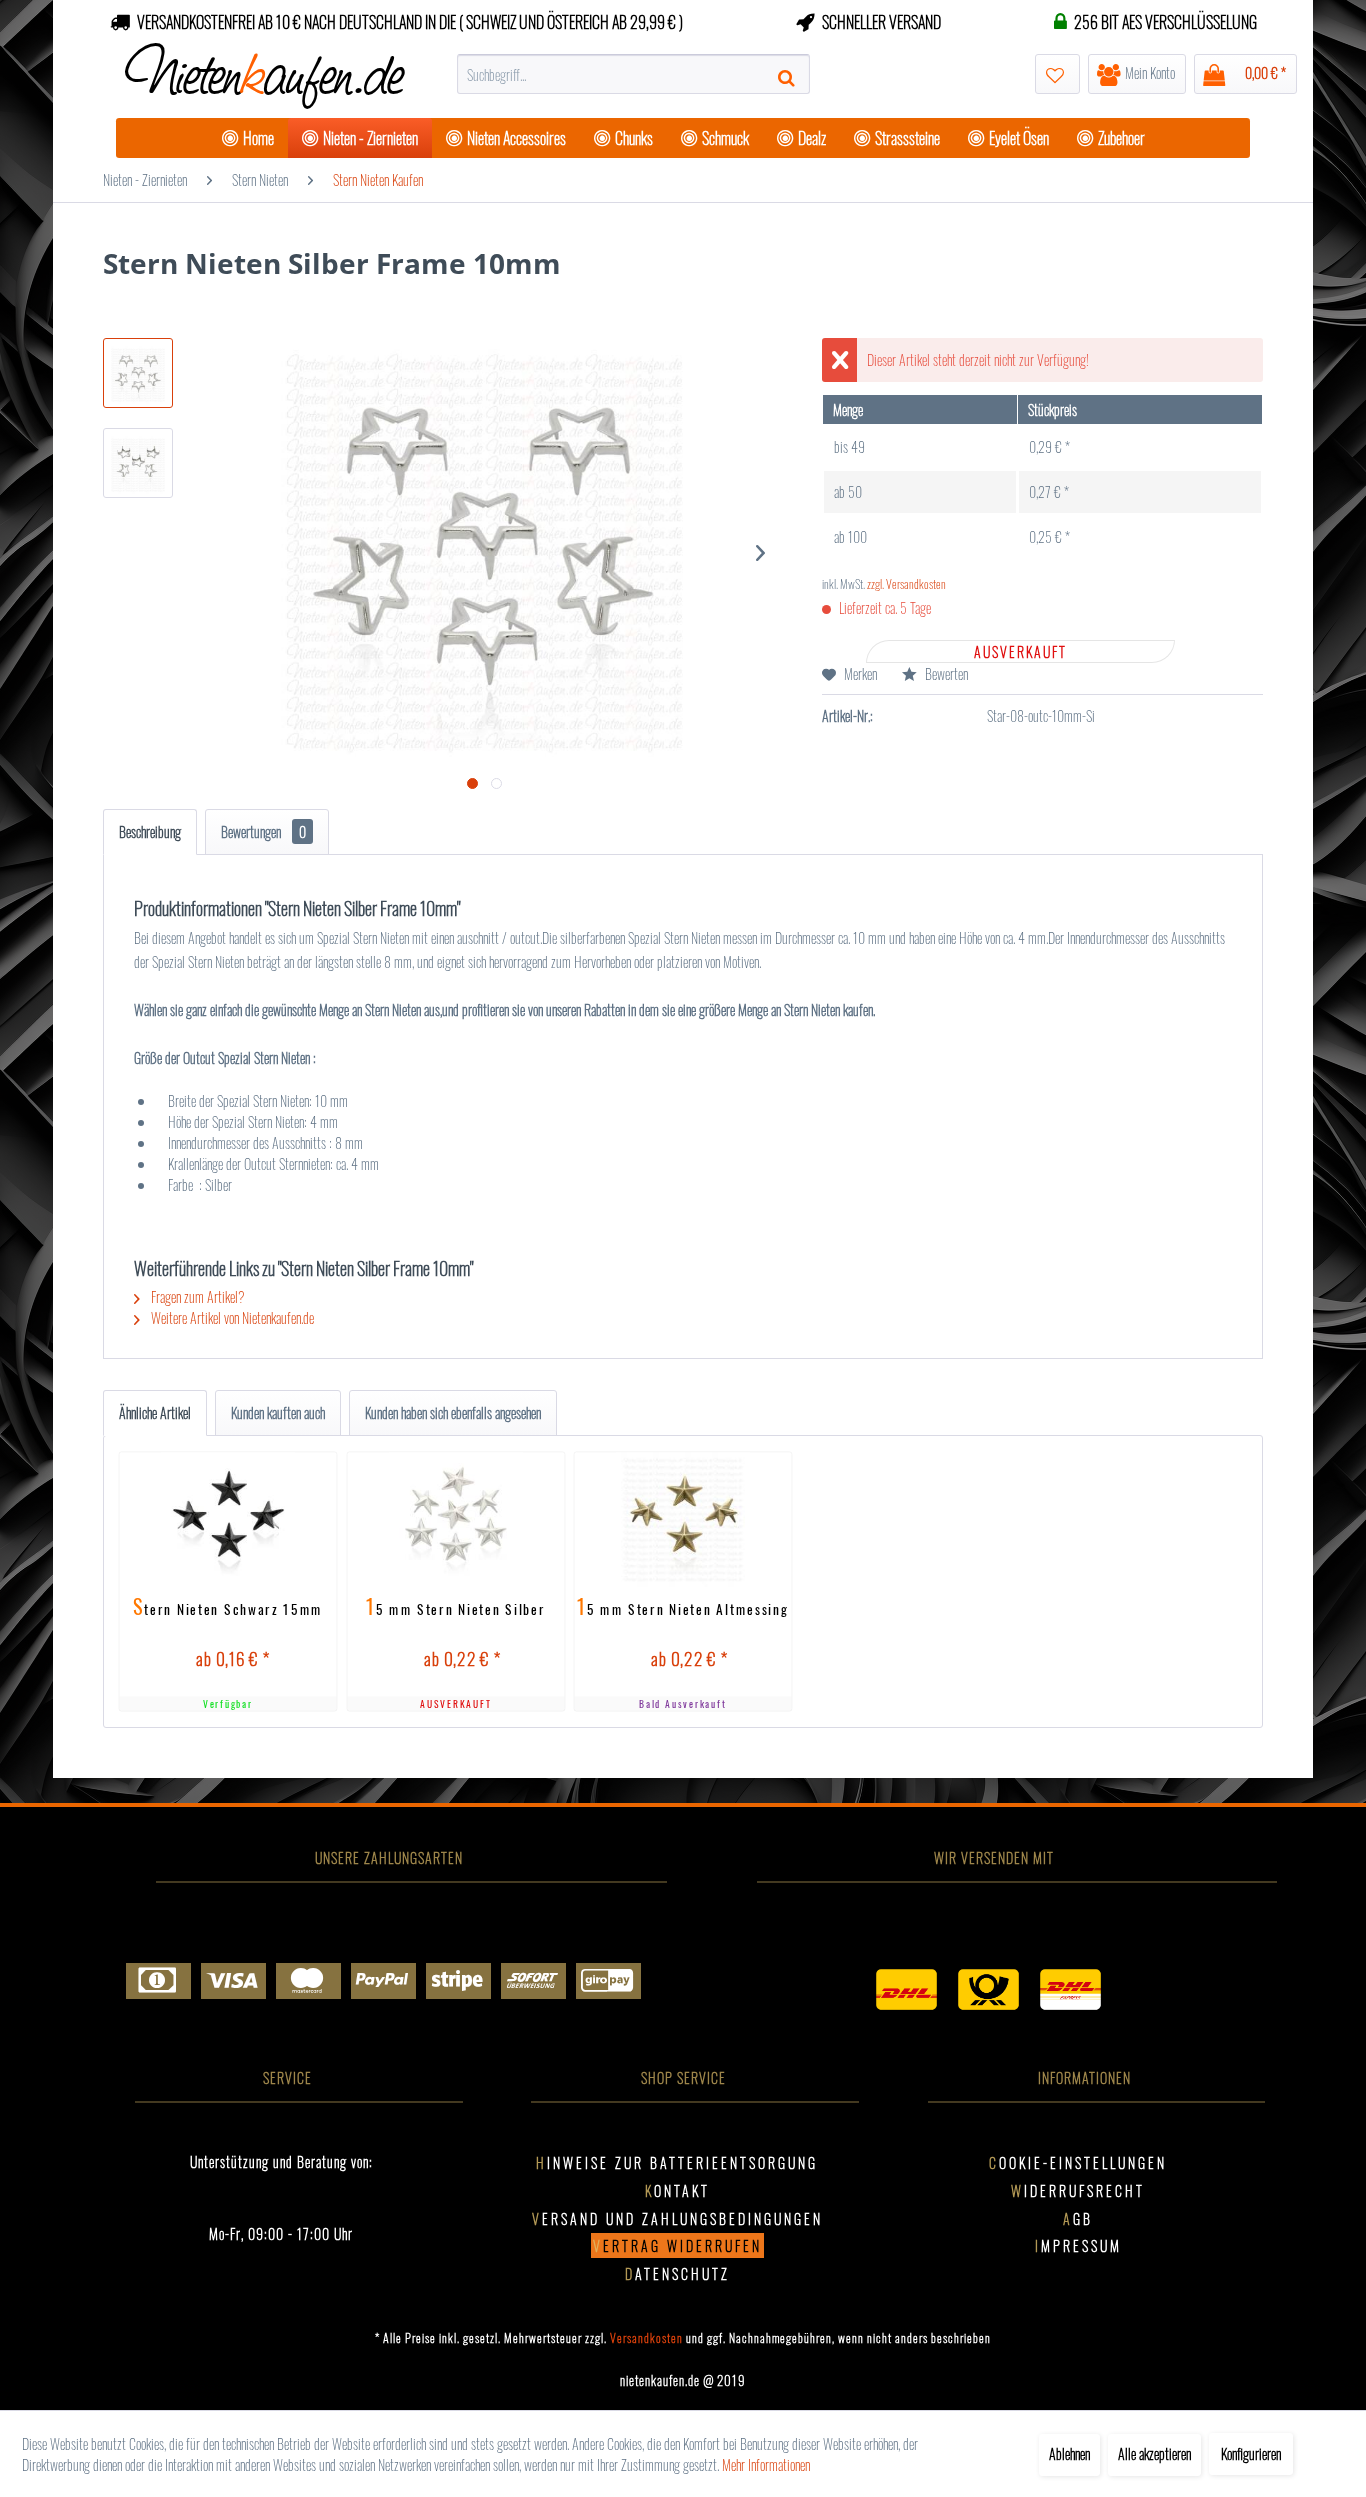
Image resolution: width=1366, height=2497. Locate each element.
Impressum (1078, 2245)
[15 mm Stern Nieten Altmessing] (683, 1519)
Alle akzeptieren (1154, 2453)
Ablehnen (1069, 2453)
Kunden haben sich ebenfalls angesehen (453, 1412)
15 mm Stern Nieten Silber (456, 1608)
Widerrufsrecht (1078, 2190)
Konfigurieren (1251, 2453)
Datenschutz (677, 2273)
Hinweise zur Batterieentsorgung (677, 2162)
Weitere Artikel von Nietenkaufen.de (231, 1317)
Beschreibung (150, 831)
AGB (1078, 2218)
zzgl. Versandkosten (906, 583)
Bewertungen (263, 831)
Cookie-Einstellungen (1078, 2162)
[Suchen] (789, 74)
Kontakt (677, 2190)
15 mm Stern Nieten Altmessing (682, 1608)
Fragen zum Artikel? (196, 1296)
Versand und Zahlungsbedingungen (677, 2218)
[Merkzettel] (1057, 74)
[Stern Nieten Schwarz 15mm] (228, 1519)
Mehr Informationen (766, 2464)
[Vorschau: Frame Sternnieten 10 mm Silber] (138, 463)
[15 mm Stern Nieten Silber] (455, 1519)
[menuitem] (633, 74)
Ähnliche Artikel (155, 1412)
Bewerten (945, 673)
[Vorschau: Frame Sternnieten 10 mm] (138, 373)
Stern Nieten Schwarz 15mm (228, 1608)
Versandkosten (646, 2337)
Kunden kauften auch (278, 1412)
